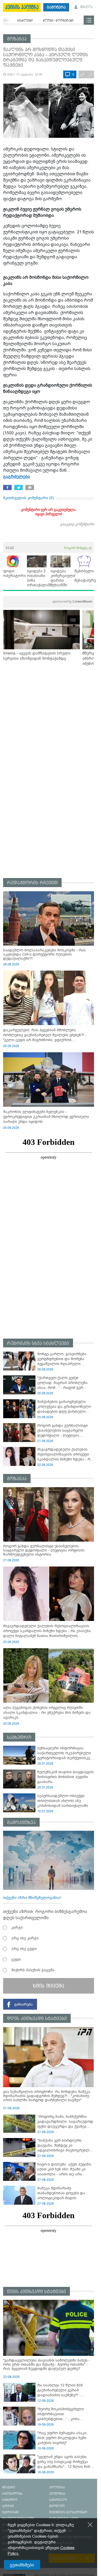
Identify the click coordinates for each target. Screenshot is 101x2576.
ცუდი (16, 1959)
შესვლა (86, 7)
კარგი (17, 1927)
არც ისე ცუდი (24, 1949)
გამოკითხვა (21, 1823)
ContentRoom (72, 601)
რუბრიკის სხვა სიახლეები (38, 1343)
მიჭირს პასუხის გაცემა (33, 1970)
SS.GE (10, 548)
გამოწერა (56, 7)
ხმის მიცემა (49, 1986)
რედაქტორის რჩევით (32, 883)
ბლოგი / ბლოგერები (58, 21)
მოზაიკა (17, 39)
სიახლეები (25, 21)
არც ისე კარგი (25, 1938)
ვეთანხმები (22, 2565)
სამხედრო (19, 1738)
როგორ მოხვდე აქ (78, 548)
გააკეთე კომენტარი (77, 524)
